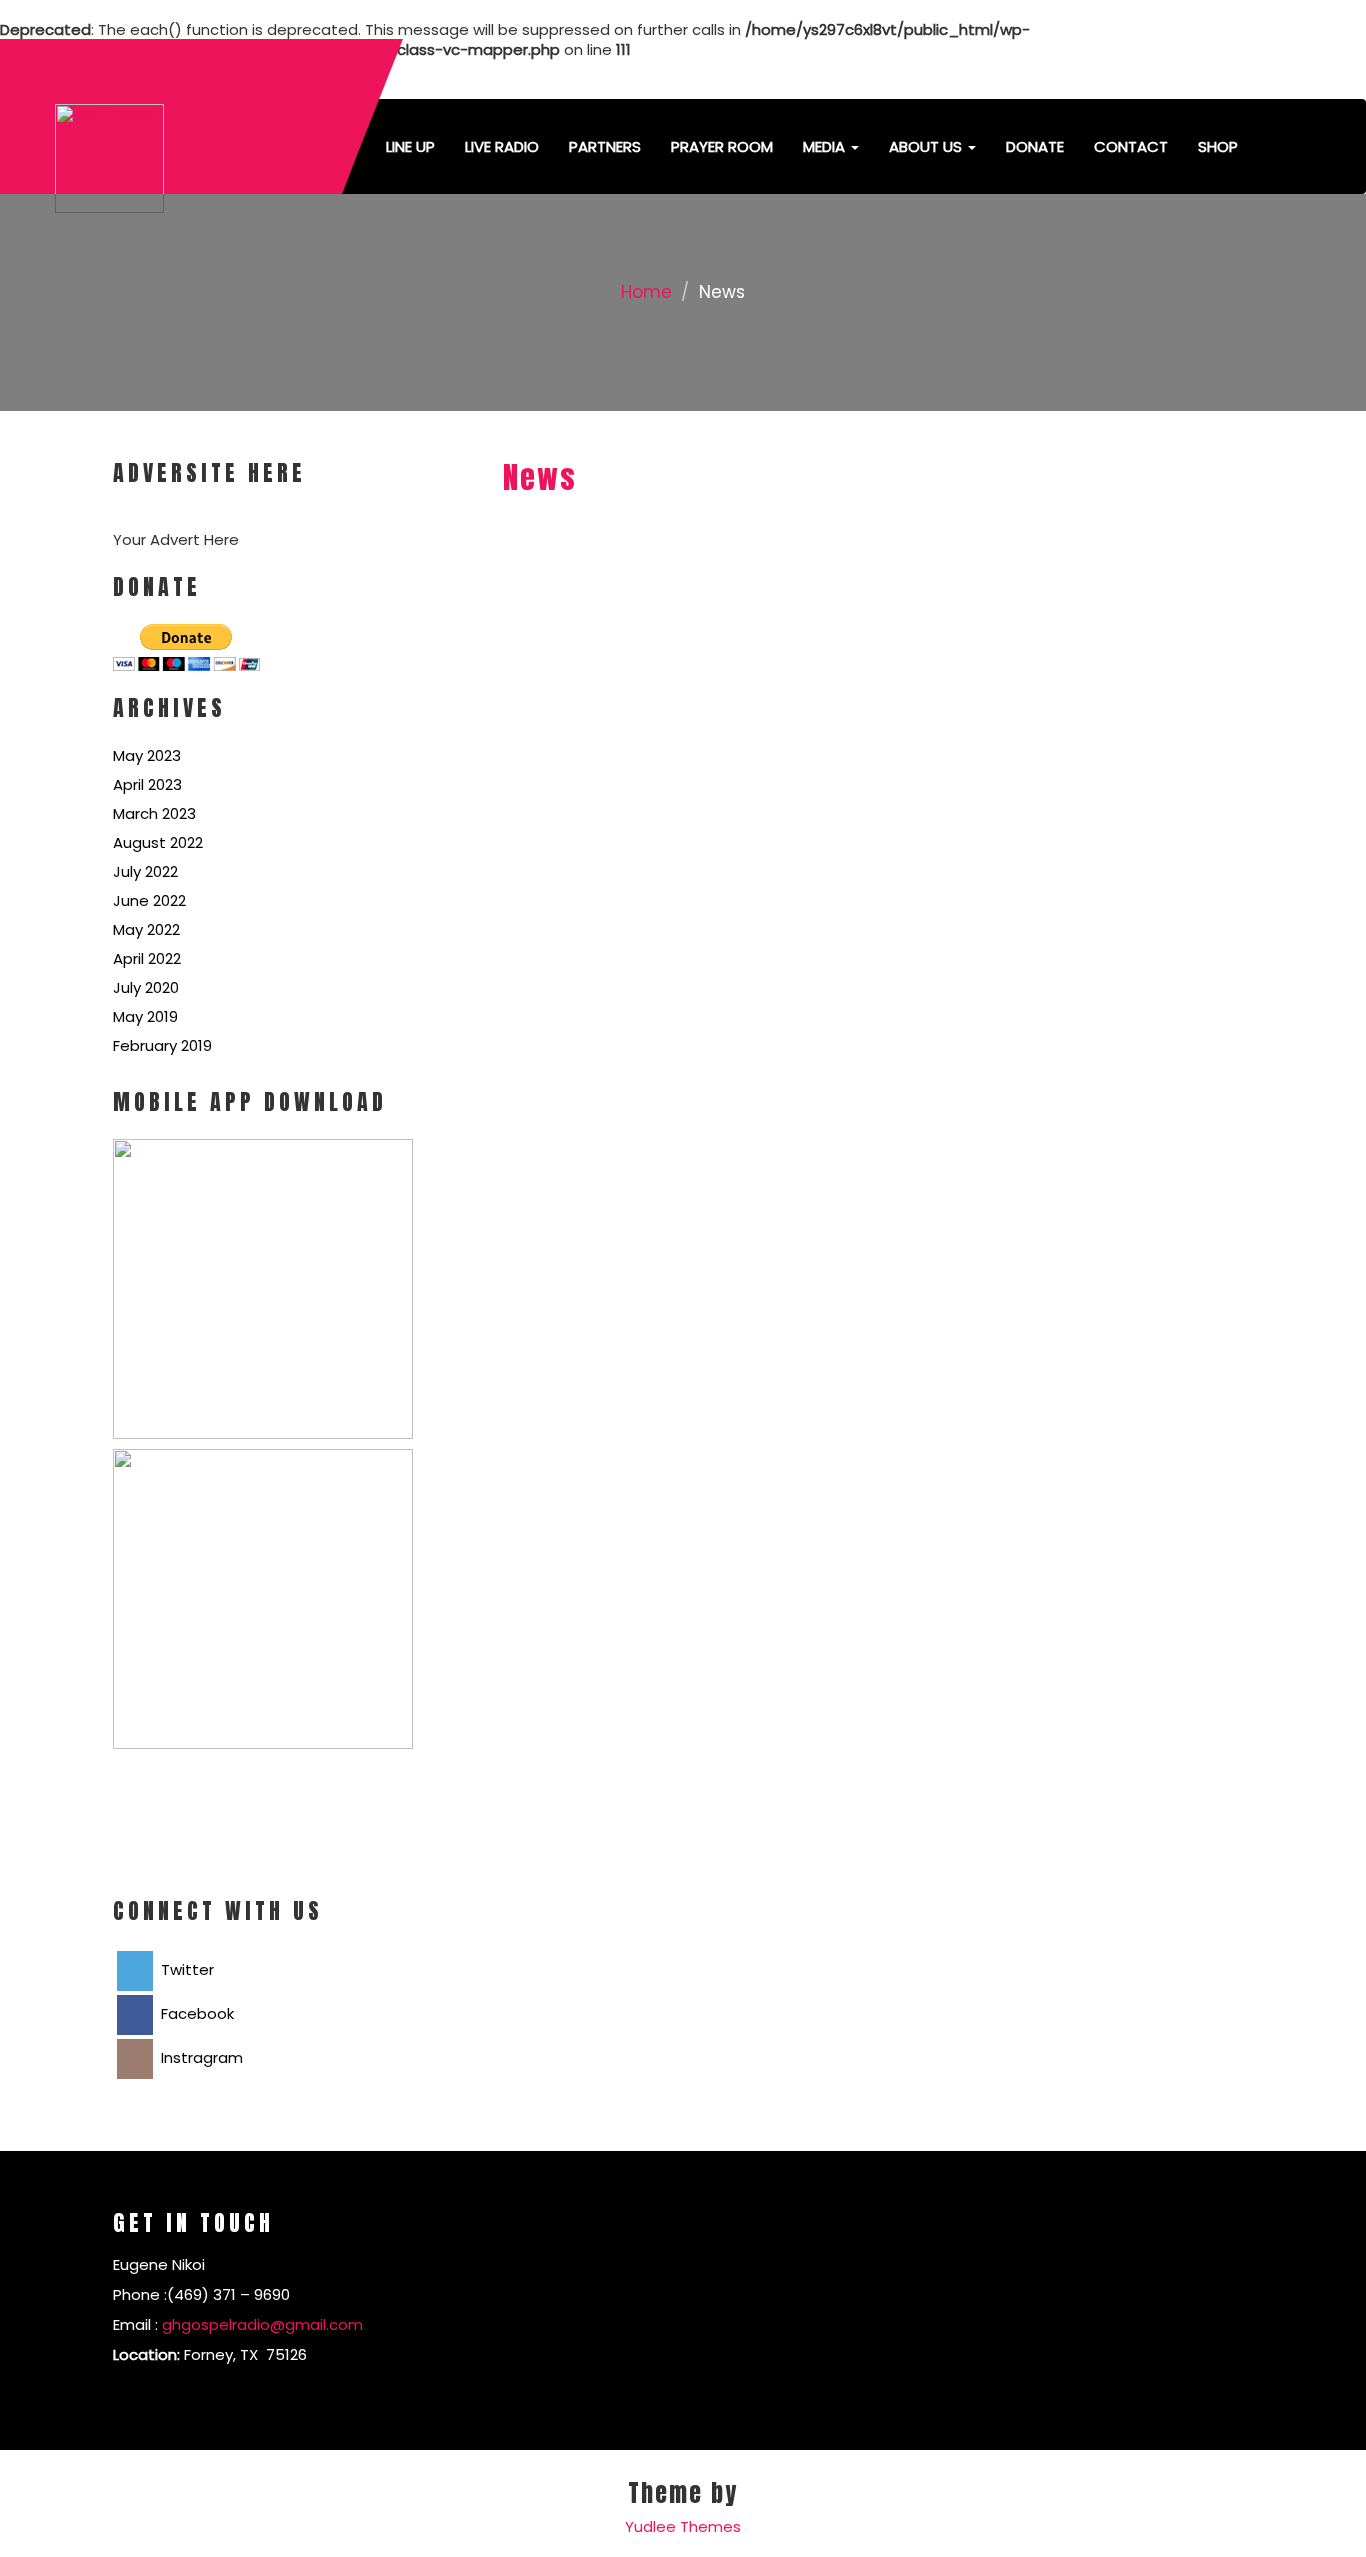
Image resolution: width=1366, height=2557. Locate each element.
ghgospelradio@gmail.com (262, 2324)
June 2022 (149, 900)
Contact (1131, 146)
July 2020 (146, 987)
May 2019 (145, 1016)
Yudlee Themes (683, 2526)
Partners (605, 146)
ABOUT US (927, 146)
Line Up (410, 146)
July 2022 (145, 871)
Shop (1218, 146)
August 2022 (158, 842)
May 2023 (147, 755)
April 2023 (147, 784)
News (540, 477)
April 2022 (147, 958)
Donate (1035, 146)
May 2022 (146, 929)
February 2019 (162, 1045)
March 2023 (154, 813)
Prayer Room (722, 146)
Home (646, 292)
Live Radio (502, 146)
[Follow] (1119, 69)
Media (826, 146)
